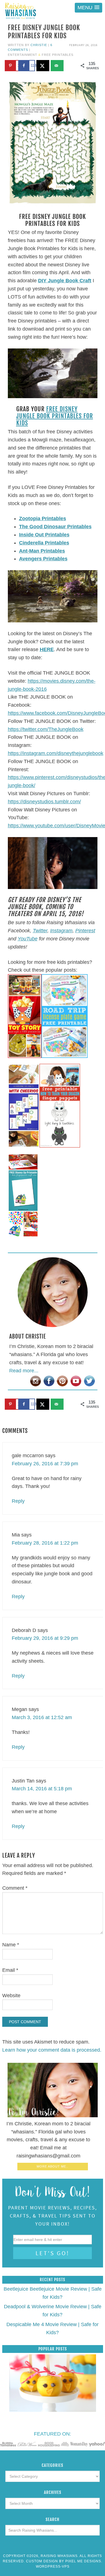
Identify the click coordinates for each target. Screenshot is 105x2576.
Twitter (40, 931)
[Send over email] (57, 66)
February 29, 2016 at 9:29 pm (45, 1638)
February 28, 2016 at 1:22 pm (45, 1543)
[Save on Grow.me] (71, 66)
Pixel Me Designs (83, 2561)
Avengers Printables (43, 559)
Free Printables (58, 55)
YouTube (28, 939)
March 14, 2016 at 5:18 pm (42, 1789)
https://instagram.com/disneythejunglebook (56, 753)
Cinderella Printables (44, 543)
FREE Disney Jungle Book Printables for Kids (55, 416)
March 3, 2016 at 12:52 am (42, 1717)
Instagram (61, 931)
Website (11, 1996)
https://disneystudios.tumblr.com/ (44, 802)
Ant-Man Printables (42, 551)
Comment (15, 1888)
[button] (88, 8)
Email (10, 1970)
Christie (39, 45)
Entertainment (23, 55)
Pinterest (85, 931)
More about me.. (53, 2166)
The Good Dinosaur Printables (55, 527)
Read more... (24, 1371)
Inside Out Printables (44, 535)
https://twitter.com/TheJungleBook (46, 729)
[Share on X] (43, 66)
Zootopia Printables (43, 518)
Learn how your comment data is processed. (52, 2050)
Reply (18, 1501)
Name (11, 1945)
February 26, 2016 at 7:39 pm (45, 1464)
